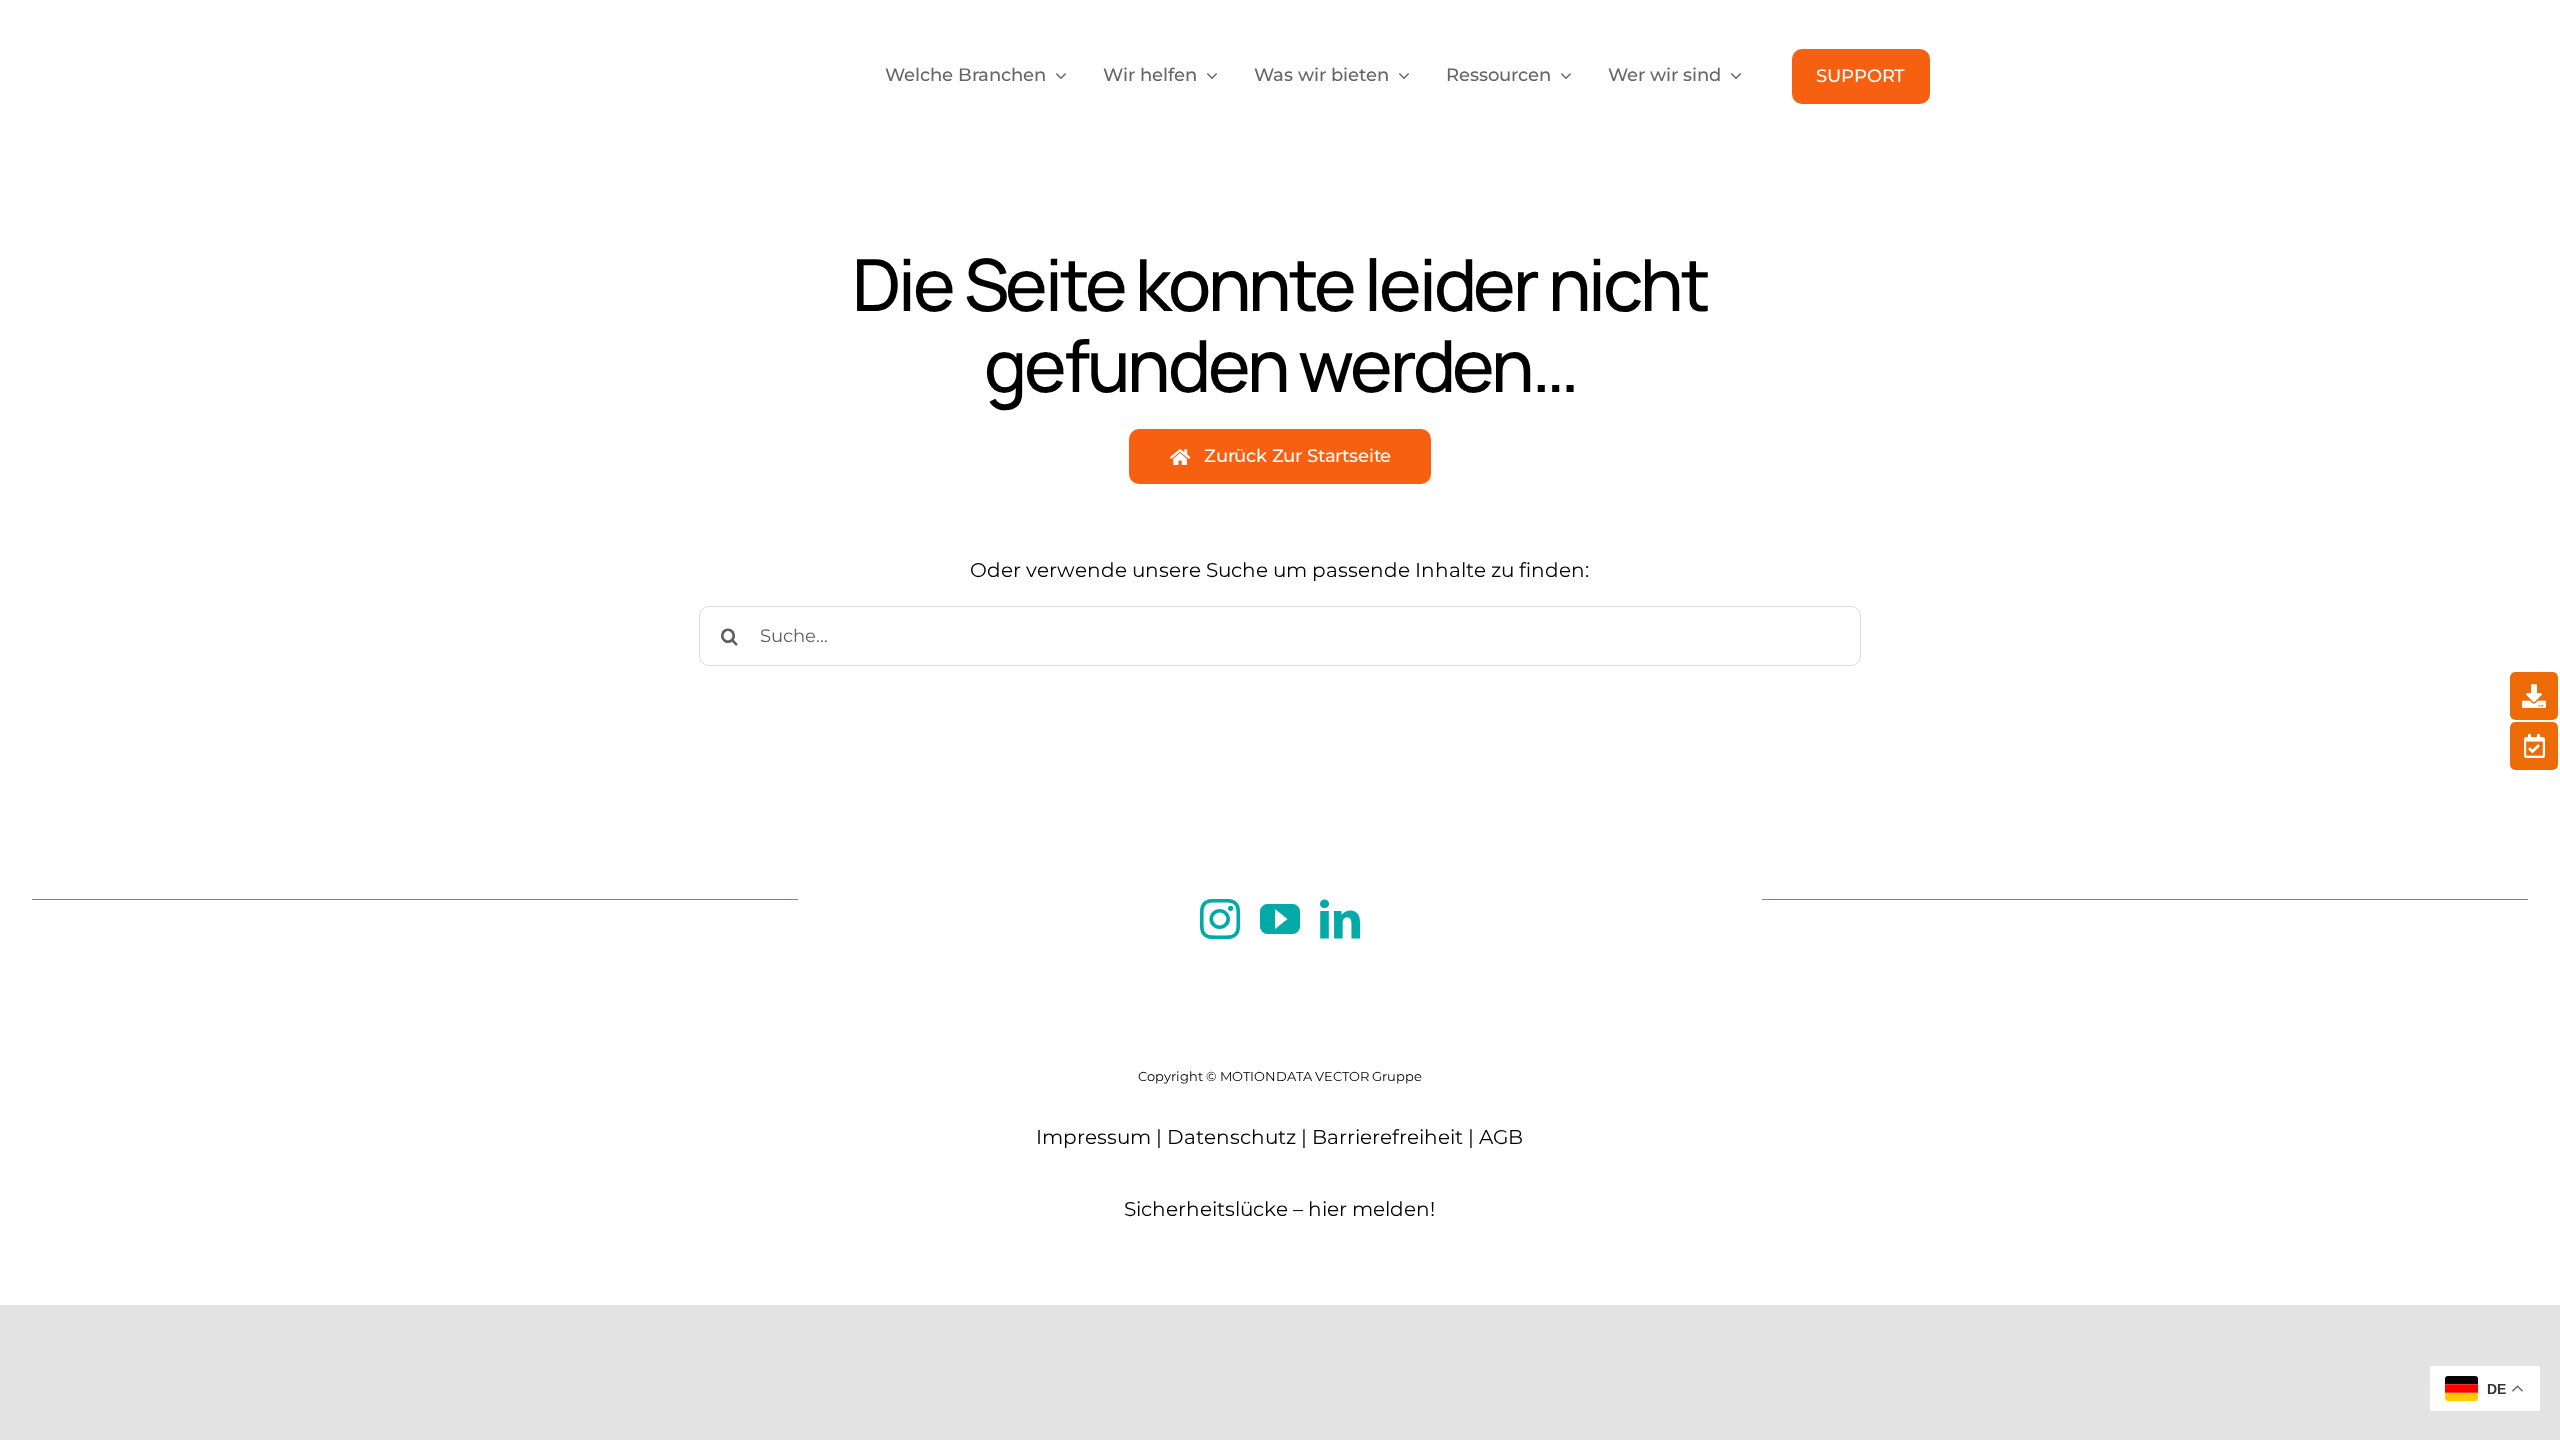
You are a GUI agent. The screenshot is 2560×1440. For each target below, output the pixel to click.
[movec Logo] (732, 32)
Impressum (1093, 1137)
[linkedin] (1340, 919)
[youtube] (1280, 919)
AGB (1501, 1137)
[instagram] (1220, 919)
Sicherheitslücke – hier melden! (1279, 1209)
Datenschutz (1231, 1137)
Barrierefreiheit (1387, 1137)
